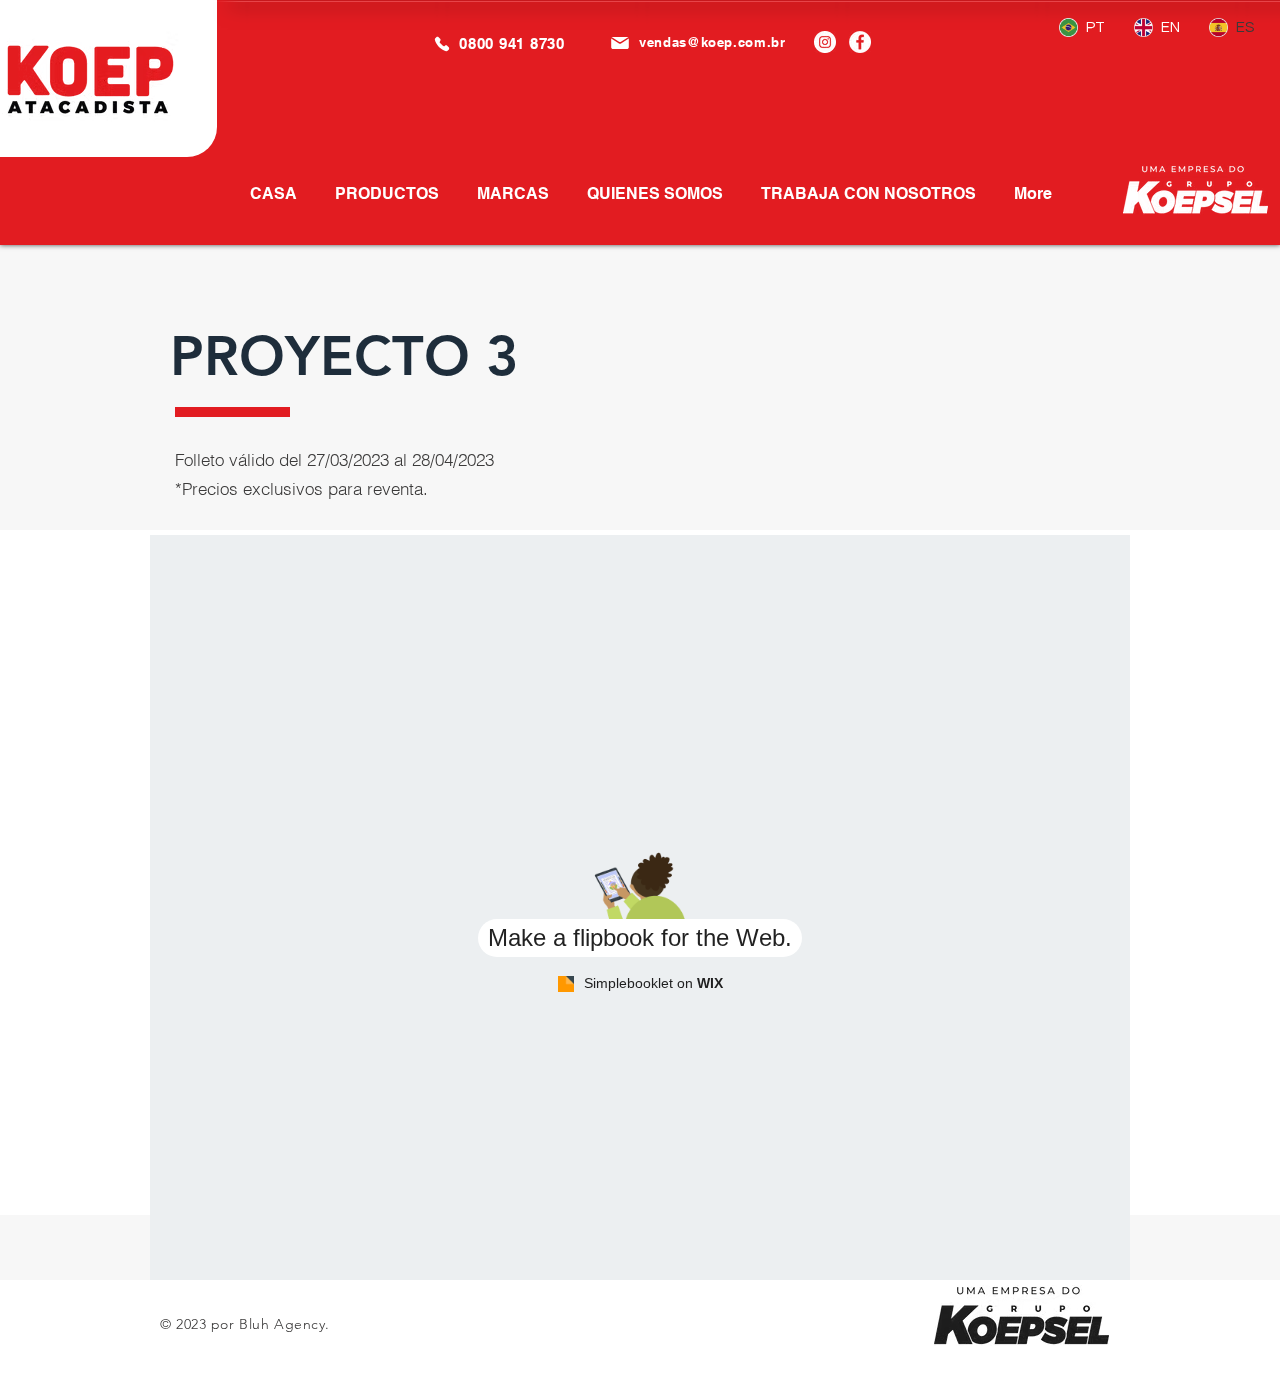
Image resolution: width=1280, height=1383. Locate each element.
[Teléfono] (441, 43)
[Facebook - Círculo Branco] (860, 42)
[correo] (619, 42)
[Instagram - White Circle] (825, 42)
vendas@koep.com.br (712, 42)
